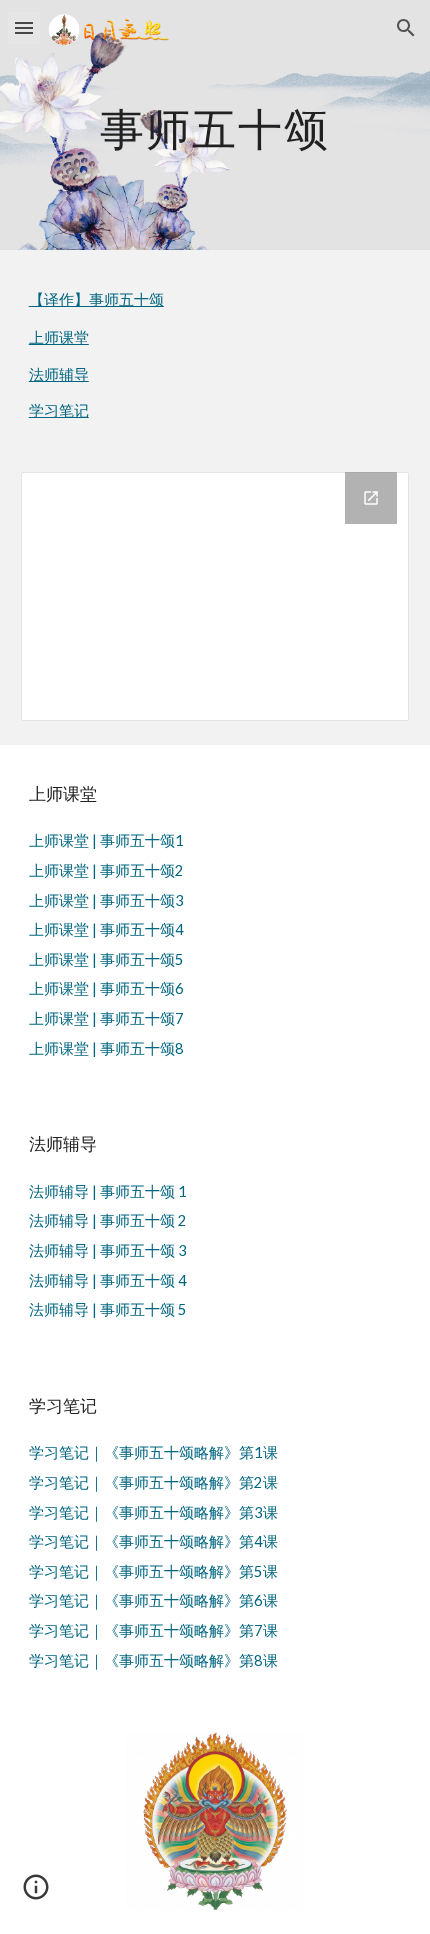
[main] (215, 124)
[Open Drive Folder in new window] (371, 498)
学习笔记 (59, 410)
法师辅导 (59, 374)
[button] (24, 27)
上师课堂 (59, 337)
